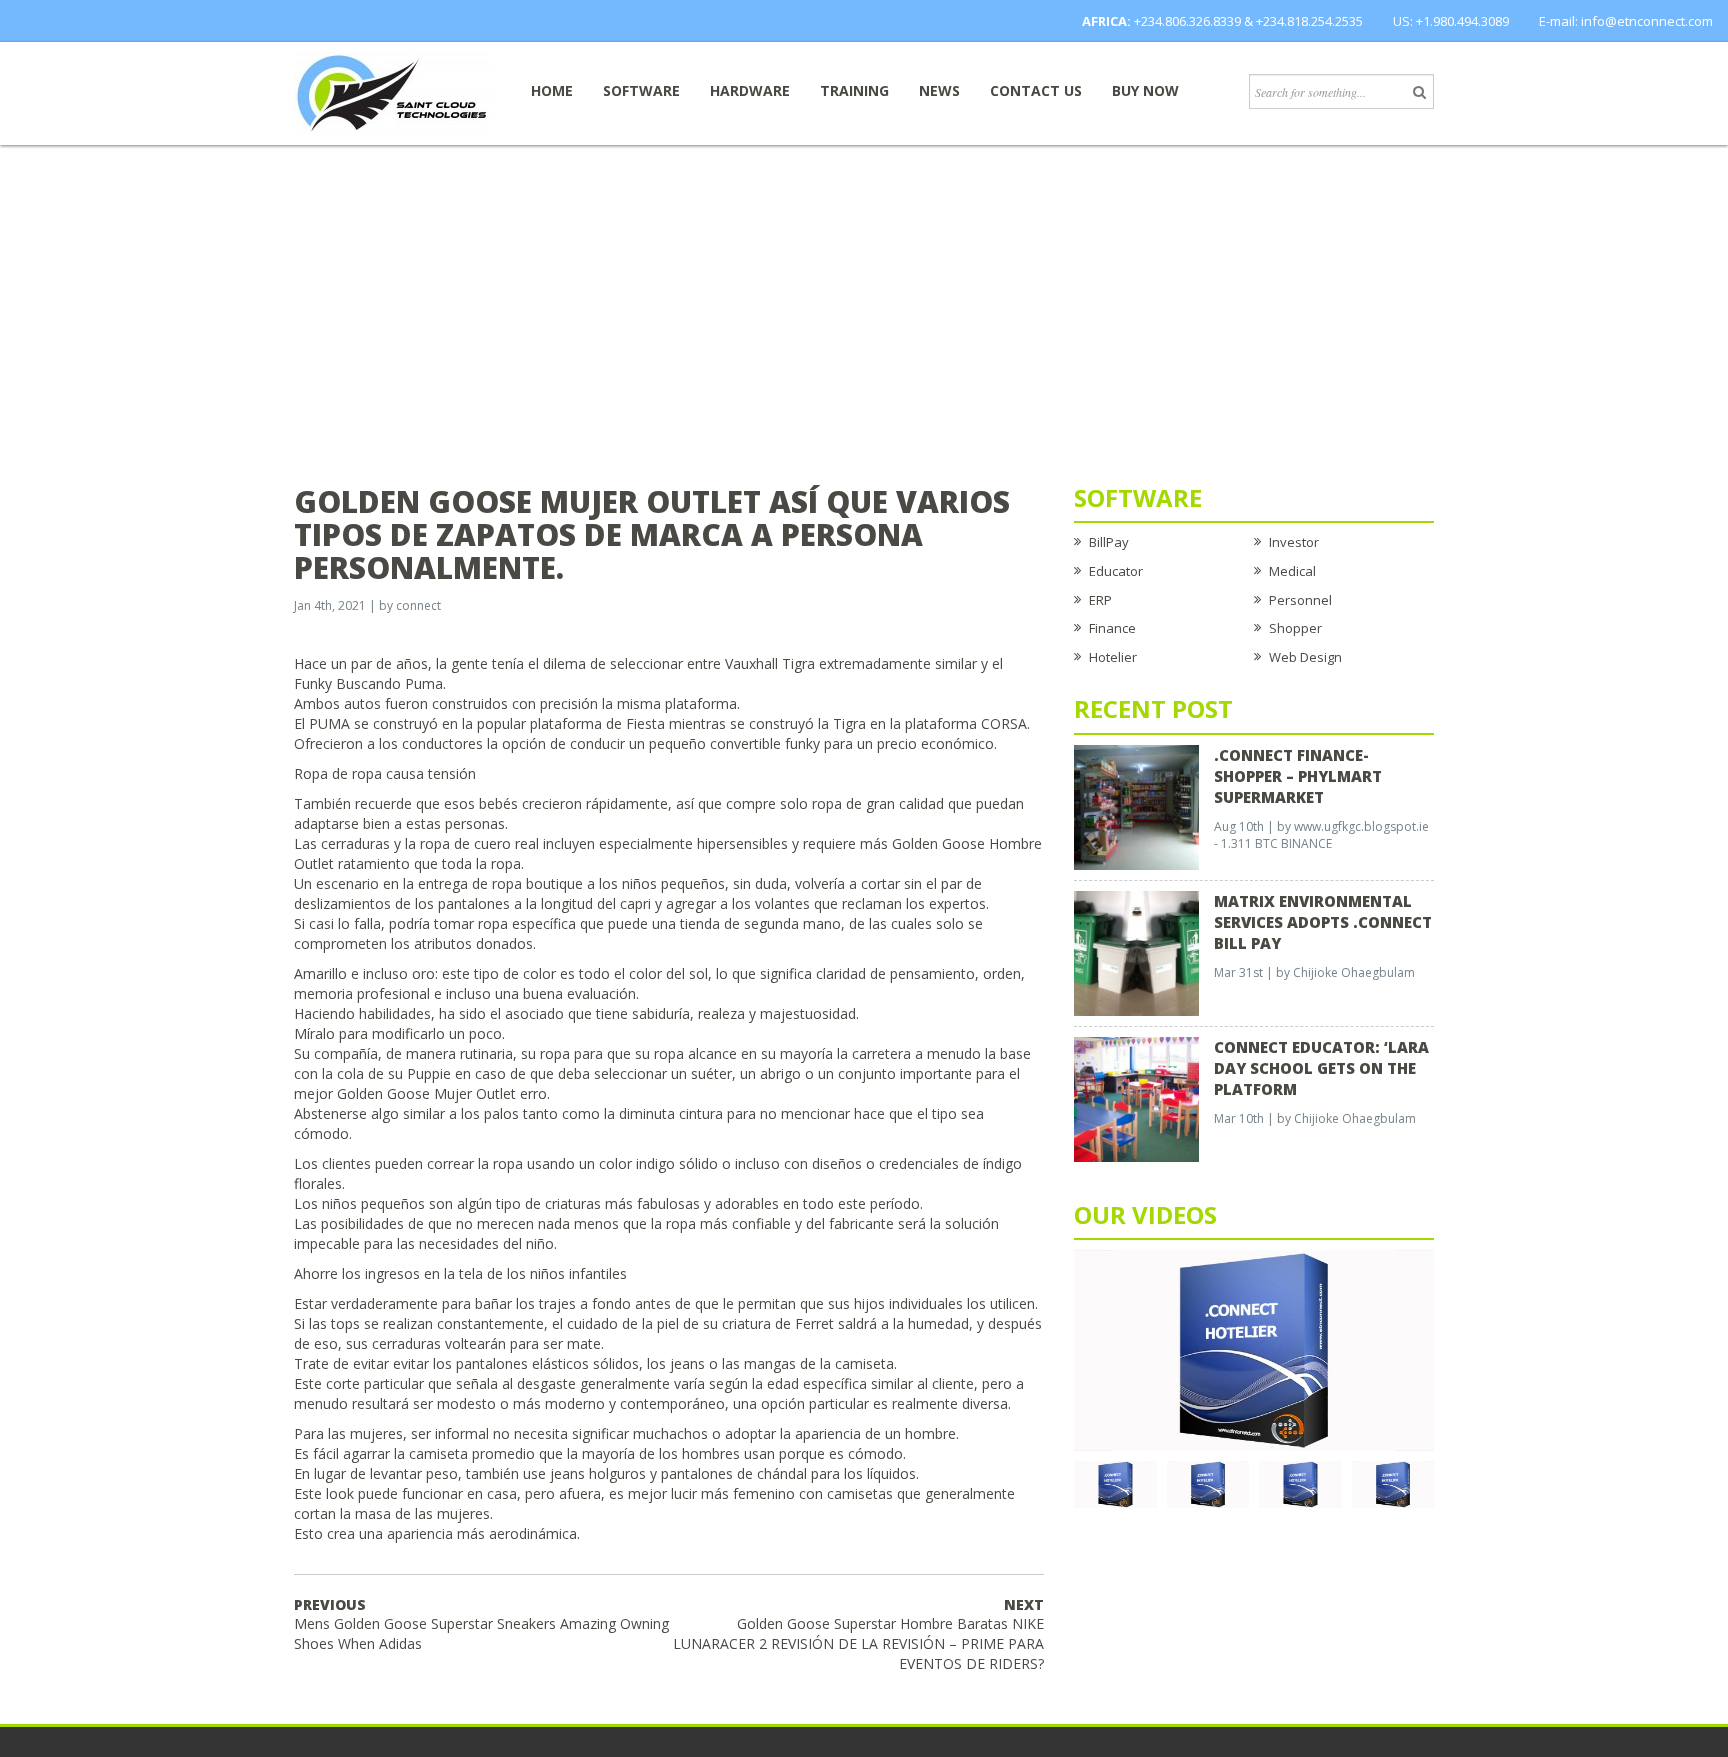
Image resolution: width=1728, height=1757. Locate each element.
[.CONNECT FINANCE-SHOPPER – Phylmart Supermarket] (1136, 806)
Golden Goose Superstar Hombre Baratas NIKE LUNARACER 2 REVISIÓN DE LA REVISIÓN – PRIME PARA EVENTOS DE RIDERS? (858, 1634)
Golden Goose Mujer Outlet (426, 1093)
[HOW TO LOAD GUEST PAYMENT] (1393, 1483)
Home (552, 90)
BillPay (1109, 542)
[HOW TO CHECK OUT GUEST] (1115, 1483)
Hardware (750, 90)
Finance (1112, 628)
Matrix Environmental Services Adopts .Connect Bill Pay (1323, 922)
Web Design (1305, 657)
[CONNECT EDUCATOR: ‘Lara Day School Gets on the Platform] (1136, 1098)
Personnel (1300, 600)
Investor (1294, 542)
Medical (1292, 571)
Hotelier (1113, 657)
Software (641, 90)
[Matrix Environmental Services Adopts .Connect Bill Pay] (1136, 952)
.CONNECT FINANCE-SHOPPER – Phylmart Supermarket (1298, 776)
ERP (1100, 600)
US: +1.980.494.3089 (1451, 21)
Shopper (1295, 628)
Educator (1116, 571)
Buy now (1145, 90)
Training (854, 90)
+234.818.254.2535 (1309, 21)
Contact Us (1036, 90)
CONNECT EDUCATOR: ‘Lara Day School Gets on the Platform (1321, 1068)
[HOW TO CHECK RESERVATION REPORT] (1300, 1483)
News (939, 90)
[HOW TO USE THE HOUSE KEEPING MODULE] (1208, 1483)
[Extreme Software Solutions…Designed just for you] (394, 92)
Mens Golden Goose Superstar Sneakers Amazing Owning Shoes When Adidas (481, 1624)
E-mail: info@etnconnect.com (1626, 21)
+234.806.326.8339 (1187, 21)
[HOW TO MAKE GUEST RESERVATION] (1254, 1349)
